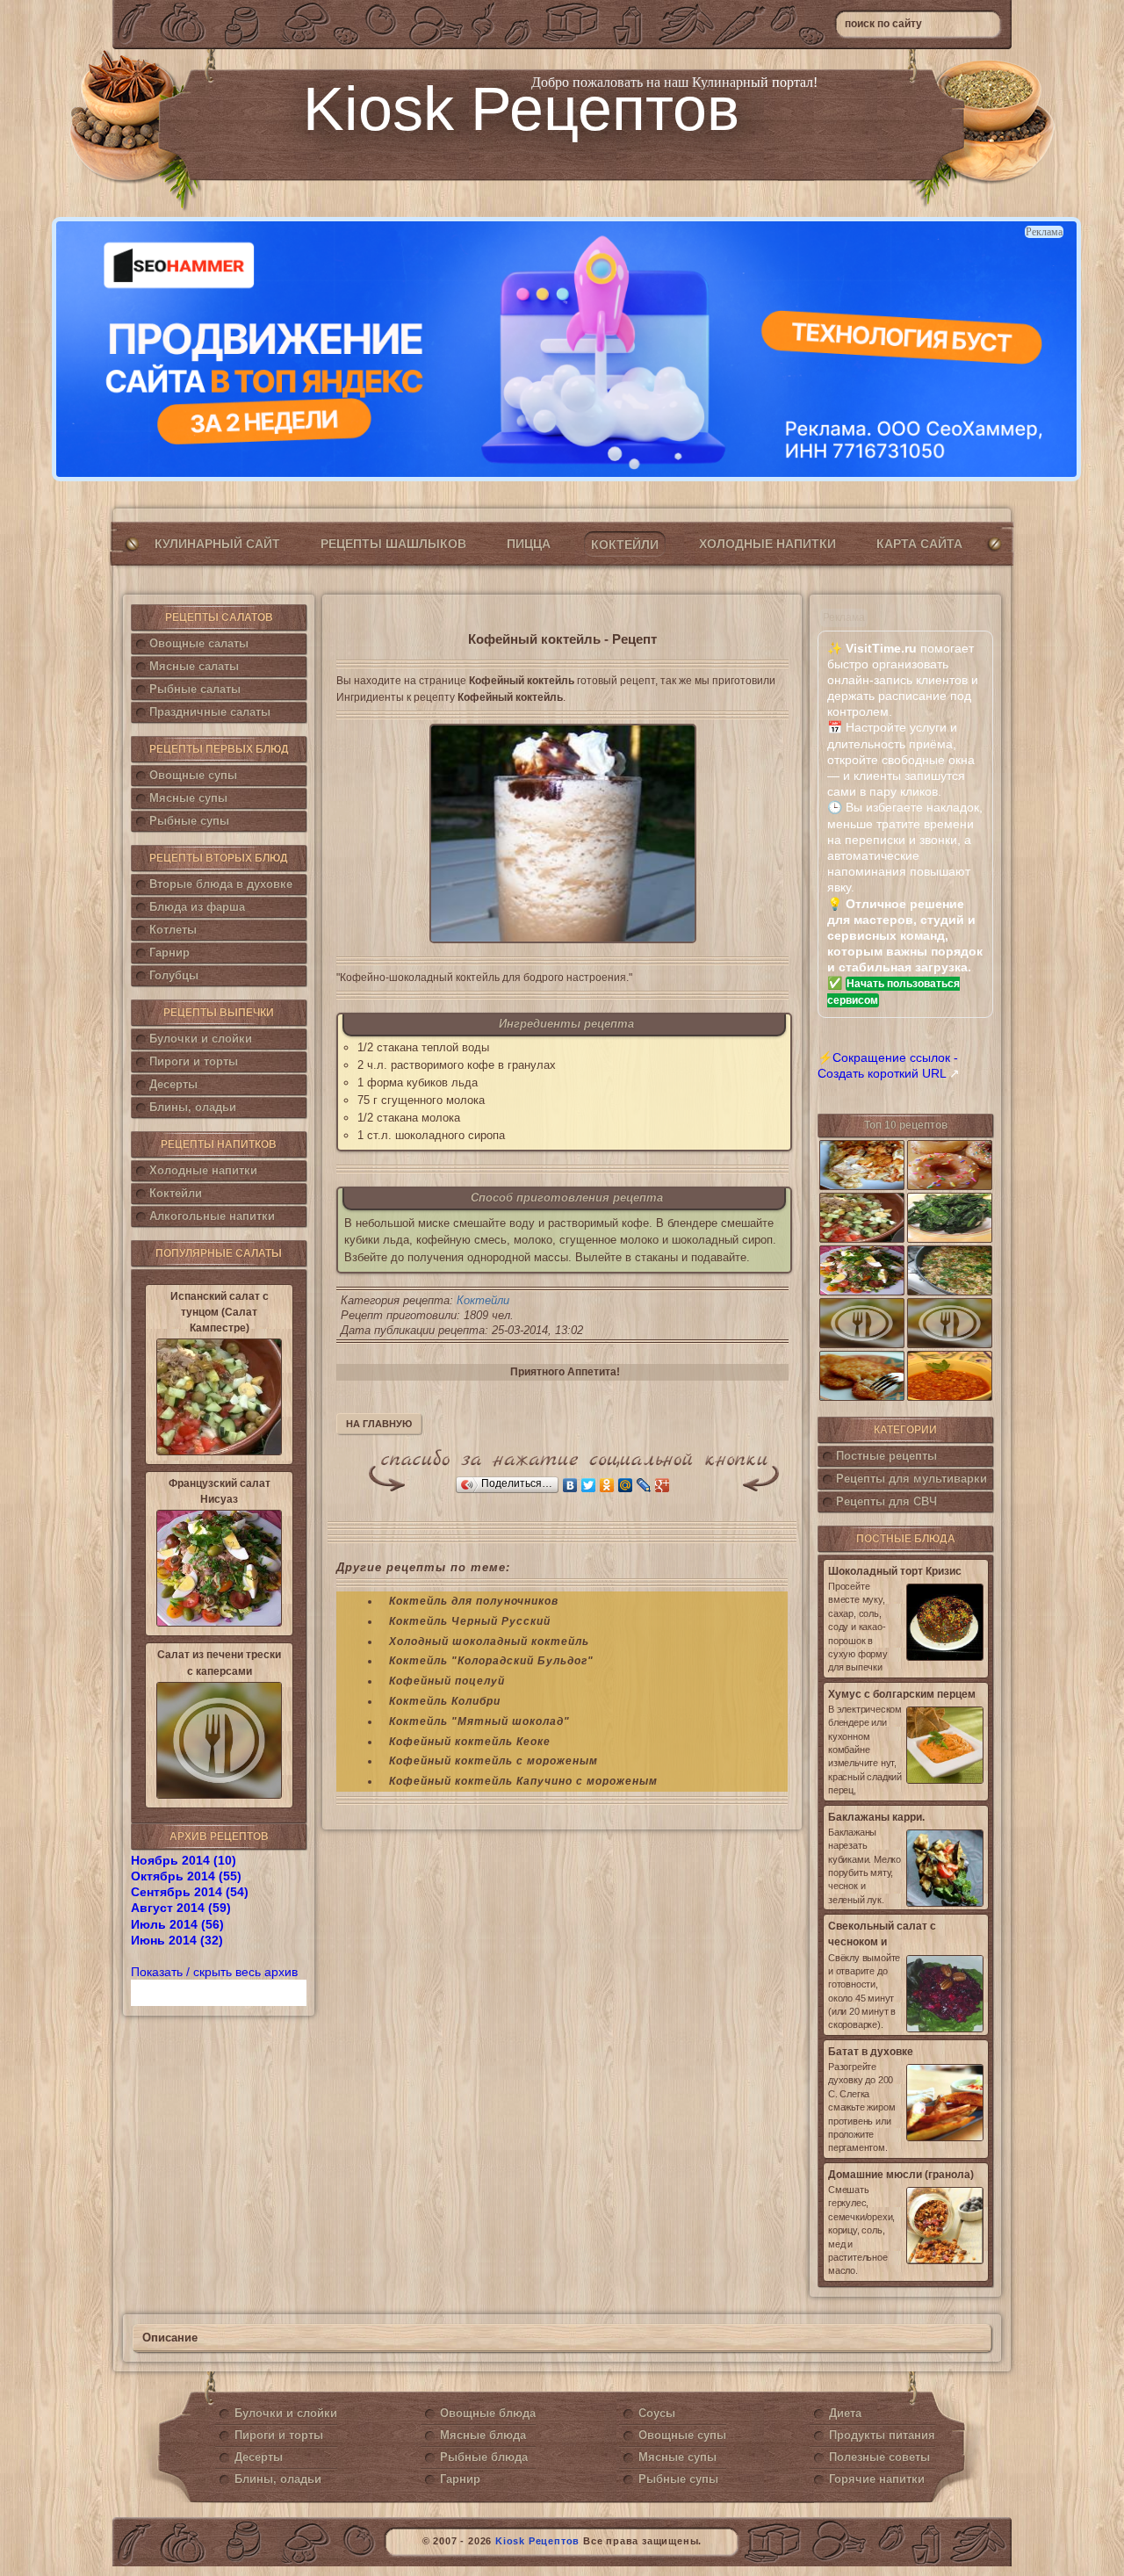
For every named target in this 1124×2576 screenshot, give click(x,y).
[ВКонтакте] (570, 1485)
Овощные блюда (488, 2413)
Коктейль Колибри (445, 1701)
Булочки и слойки (201, 1039)
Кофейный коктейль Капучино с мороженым (523, 1781)
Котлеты (173, 930)
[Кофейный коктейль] (562, 833)
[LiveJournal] (644, 1485)
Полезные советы (879, 2457)
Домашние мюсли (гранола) (901, 2175)
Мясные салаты (194, 666)
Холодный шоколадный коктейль (489, 1642)
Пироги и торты (194, 1061)
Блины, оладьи (193, 1107)
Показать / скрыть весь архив (214, 1972)
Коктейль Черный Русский (470, 1621)
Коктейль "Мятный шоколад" (479, 1721)
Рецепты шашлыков (393, 544)
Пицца (529, 544)
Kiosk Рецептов (521, 109)
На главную (379, 1424)
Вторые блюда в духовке (221, 884)
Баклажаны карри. (876, 1817)
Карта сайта (919, 544)
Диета (845, 2413)
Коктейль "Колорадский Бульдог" (491, 1661)
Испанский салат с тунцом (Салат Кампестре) (220, 1312)
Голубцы (174, 975)
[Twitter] (589, 1485)
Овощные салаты (199, 643)
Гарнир (169, 952)
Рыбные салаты (195, 689)
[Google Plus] (663, 1485)
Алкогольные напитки (212, 1216)
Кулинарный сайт (217, 544)
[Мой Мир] (626, 1485)
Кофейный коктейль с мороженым (494, 1761)
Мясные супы (188, 798)
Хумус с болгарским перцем (902, 1694)
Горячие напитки (877, 2479)
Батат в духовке (871, 2052)
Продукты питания (882, 2435)
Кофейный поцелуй (447, 1681)
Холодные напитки (767, 544)
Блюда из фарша (197, 907)
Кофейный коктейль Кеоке (470, 1742)
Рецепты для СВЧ (886, 1501)
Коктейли (625, 545)
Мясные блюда (483, 2435)
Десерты (173, 1084)
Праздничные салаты (210, 712)
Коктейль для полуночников (474, 1601)
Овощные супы (193, 775)
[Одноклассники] (607, 1485)
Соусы (657, 2413)
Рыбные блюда (484, 2457)
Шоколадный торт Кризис (895, 1571)
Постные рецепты (886, 1456)
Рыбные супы (189, 821)
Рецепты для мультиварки (911, 1479)
